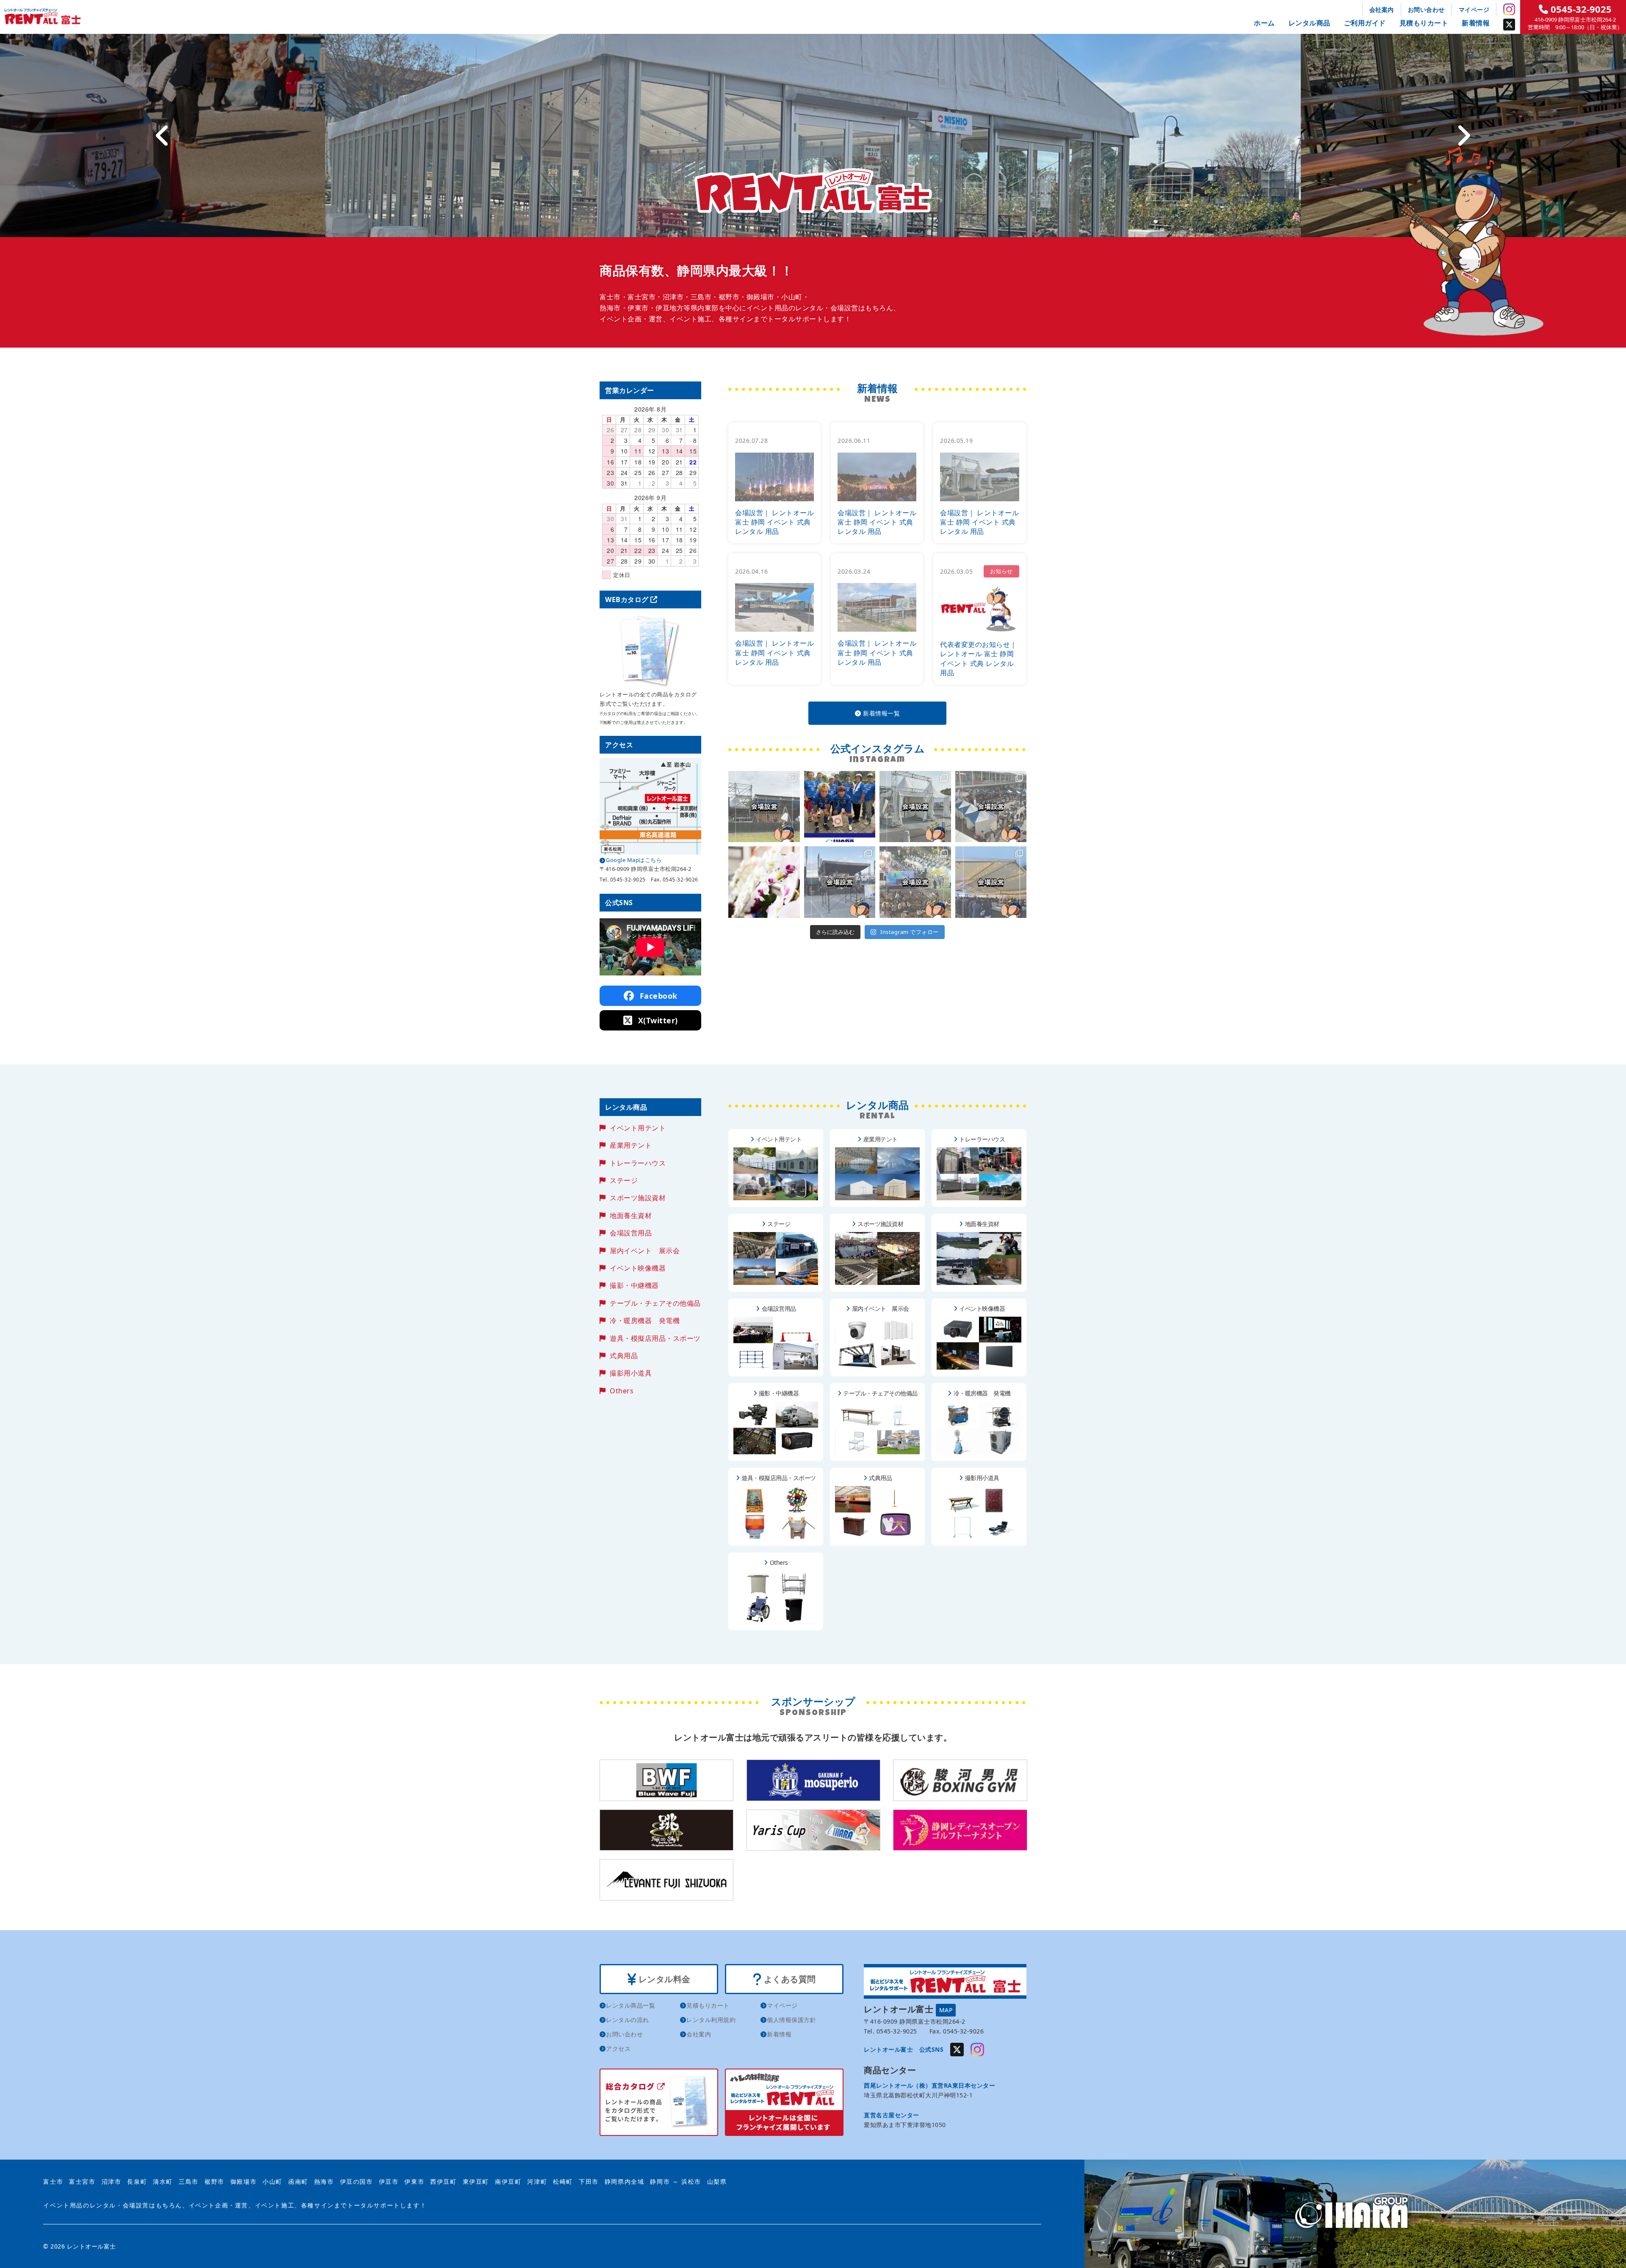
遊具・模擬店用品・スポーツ (655, 1338)
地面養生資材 (631, 1215)
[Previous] (163, 135)
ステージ (624, 1180)
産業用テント (631, 1145)
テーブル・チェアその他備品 (655, 1303)
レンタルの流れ (628, 2020)
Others (622, 1391)
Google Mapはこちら (634, 860)
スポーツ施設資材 (638, 1198)
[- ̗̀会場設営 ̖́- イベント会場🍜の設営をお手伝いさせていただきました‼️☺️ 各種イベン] (915, 807)
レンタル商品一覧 (630, 2005)
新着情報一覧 (881, 713)
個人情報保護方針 (791, 2020)
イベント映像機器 (638, 1268)
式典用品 (624, 1356)
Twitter (1509, 25)
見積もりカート (1424, 23)
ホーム (1264, 23)
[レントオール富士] (1355, 2214)
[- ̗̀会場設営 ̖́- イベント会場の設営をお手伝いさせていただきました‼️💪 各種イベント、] (991, 807)
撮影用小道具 (631, 1373)
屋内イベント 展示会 (645, 1251)
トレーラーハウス (638, 1163)
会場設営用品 (631, 1233)
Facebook (657, 996)
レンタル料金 (663, 1979)
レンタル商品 (1309, 23)
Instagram (1509, 9)
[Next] (1463, 135)
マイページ (1474, 10)
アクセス (618, 2048)
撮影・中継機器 (634, 1285)
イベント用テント (638, 1128)
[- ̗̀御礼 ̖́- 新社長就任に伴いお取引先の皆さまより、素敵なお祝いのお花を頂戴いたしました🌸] (764, 882)
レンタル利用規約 (711, 2020)
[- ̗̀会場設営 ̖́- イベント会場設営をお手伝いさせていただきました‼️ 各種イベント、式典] (764, 807)
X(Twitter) (657, 1020)
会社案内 (1382, 10)
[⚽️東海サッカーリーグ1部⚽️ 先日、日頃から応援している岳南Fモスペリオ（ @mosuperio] (840, 807)
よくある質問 (789, 1979)
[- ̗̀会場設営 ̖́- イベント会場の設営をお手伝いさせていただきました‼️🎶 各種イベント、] (840, 882)
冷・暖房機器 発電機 (645, 1320)
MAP (946, 2010)
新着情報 (1476, 23)
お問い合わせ (1426, 10)
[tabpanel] (813, 135)
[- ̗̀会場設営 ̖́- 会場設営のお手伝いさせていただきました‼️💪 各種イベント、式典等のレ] (991, 882)
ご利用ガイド (1365, 23)
